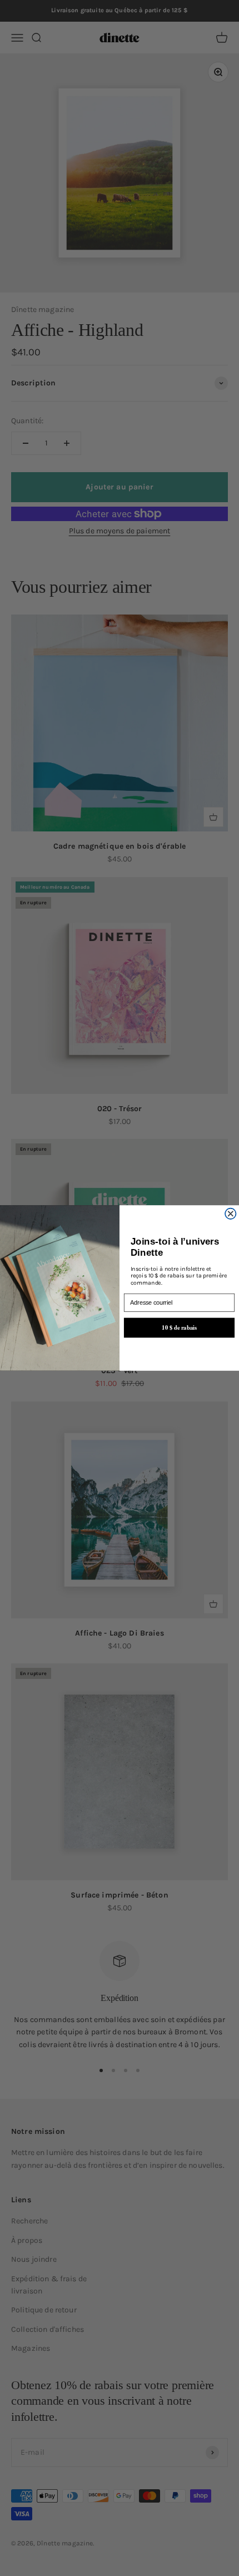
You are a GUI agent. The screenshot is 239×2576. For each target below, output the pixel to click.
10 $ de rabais (179, 1327)
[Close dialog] (231, 1213)
